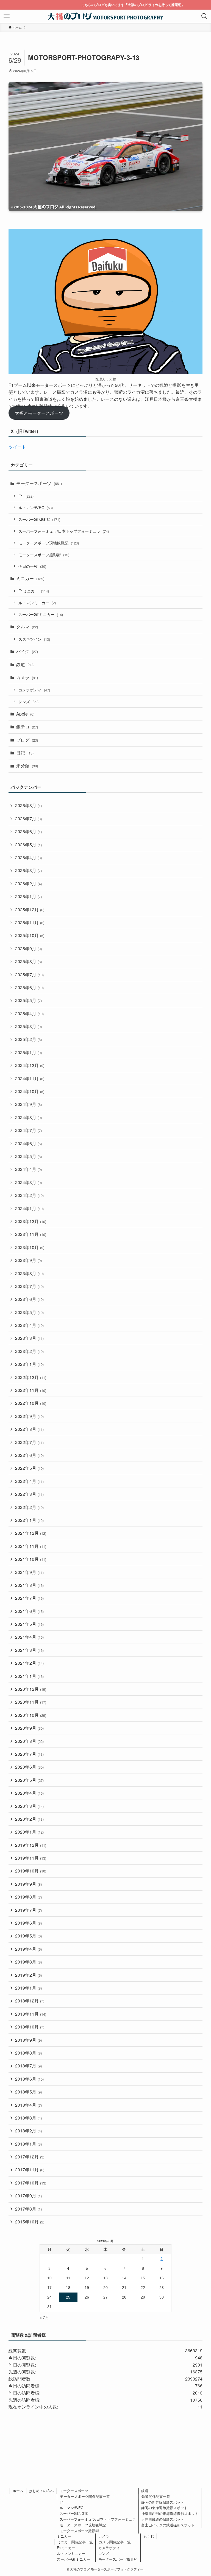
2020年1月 (29, 1832)
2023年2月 (29, 1351)
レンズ (28, 701)
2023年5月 (29, 1312)
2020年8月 (29, 1741)
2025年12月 (30, 910)
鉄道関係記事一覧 (156, 2496)
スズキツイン (34, 639)
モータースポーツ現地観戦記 (49, 543)
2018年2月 (28, 2131)
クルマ (27, 627)
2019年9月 (28, 1884)
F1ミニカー (34, 591)
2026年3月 (28, 870)
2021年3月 (29, 1650)
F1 (26, 496)
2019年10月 (31, 1871)
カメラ (27, 677)
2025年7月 (29, 974)
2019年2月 (28, 1975)
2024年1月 (29, 1208)
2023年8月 (29, 1273)
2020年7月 (29, 1754)
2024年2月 (29, 1195)
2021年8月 (29, 1585)
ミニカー (30, 578)
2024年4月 (28, 1169)
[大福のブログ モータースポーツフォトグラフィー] (106, 16)
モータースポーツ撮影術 (44, 554)
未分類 (27, 766)
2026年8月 (28, 805)
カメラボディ (34, 690)
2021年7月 (29, 1598)
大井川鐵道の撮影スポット (163, 2519)
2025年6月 (29, 987)
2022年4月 (29, 1481)
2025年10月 (30, 935)
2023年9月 (28, 1260)
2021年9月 (29, 1572)
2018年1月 (28, 2144)
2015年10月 (30, 2222)
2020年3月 (29, 1806)
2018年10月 (30, 2027)
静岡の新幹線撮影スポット (163, 2502)
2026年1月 (28, 896)
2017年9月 (28, 2196)
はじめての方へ (41, 2491)
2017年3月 (28, 2209)
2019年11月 (31, 1858)
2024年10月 (30, 1091)
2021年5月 (29, 1624)
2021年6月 (29, 1611)
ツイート (17, 447)
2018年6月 (29, 2079)
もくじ (149, 2536)
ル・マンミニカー (37, 602)
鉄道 (25, 664)
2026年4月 (28, 857)
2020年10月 (31, 1715)
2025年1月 (28, 1052)
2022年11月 (31, 1390)
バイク (27, 651)
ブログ (27, 740)
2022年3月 (29, 1494)
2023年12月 (31, 1221)
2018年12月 (30, 2001)
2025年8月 (28, 961)
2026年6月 (28, 831)
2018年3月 (28, 2118)
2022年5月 (29, 1468)
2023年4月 (29, 1325)
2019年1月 (28, 1988)
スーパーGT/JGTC (39, 519)
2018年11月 (31, 2014)
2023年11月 (31, 1234)
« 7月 (44, 2317)
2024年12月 (30, 1065)
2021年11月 (31, 1546)
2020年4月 (29, 1793)
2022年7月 (29, 1442)
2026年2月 (28, 883)
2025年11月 (30, 922)
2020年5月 (29, 1780)
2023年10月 (30, 1247)
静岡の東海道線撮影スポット (164, 2508)
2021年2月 (29, 1663)
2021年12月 (31, 1533)
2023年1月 (29, 1364)
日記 (25, 753)
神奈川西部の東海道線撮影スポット (170, 2513)
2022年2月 (29, 1507)
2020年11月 (31, 1702)
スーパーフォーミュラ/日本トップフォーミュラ (64, 531)
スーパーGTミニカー (41, 614)
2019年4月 (28, 1949)
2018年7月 (28, 2066)
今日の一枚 (32, 566)
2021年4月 (29, 1637)
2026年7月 (28, 819)
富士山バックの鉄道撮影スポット (168, 2525)
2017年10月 (31, 2183)
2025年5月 (28, 1000)
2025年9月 (28, 948)
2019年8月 (28, 1897)
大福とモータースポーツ (39, 413)
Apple (25, 714)
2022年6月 (29, 1455)
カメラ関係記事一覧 (115, 2542)
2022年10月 (31, 1403)
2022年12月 (31, 1377)
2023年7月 (29, 1286)
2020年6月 (29, 1767)
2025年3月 (28, 1026)
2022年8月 (29, 1429)
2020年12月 (31, 1689)
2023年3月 (29, 1338)
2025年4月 (29, 1013)
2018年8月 (28, 2053)
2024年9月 (28, 1104)
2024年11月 (30, 1078)
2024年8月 (28, 1117)
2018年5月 (28, 2092)
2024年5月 (28, 1156)
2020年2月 (29, 1819)
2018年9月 (28, 2040)
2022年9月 (29, 1416)
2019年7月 (28, 1910)
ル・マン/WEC (36, 507)
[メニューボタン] (7, 16)
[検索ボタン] (204, 16)
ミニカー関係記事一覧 (75, 2542)
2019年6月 (28, 1923)
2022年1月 (29, 1520)
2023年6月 (29, 1299)
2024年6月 (28, 1143)
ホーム (18, 2491)
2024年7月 (28, 1130)
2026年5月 (28, 845)
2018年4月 (28, 2105)
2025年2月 (28, 1039)
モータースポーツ (39, 483)
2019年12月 (31, 1845)
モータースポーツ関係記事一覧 (85, 2496)
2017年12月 (30, 2157)
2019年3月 (28, 1962)
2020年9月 (29, 1728)
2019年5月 (28, 1936)
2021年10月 (31, 1559)
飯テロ (27, 727)
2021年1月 (29, 1676)
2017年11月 (30, 2170)
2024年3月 (28, 1182)
